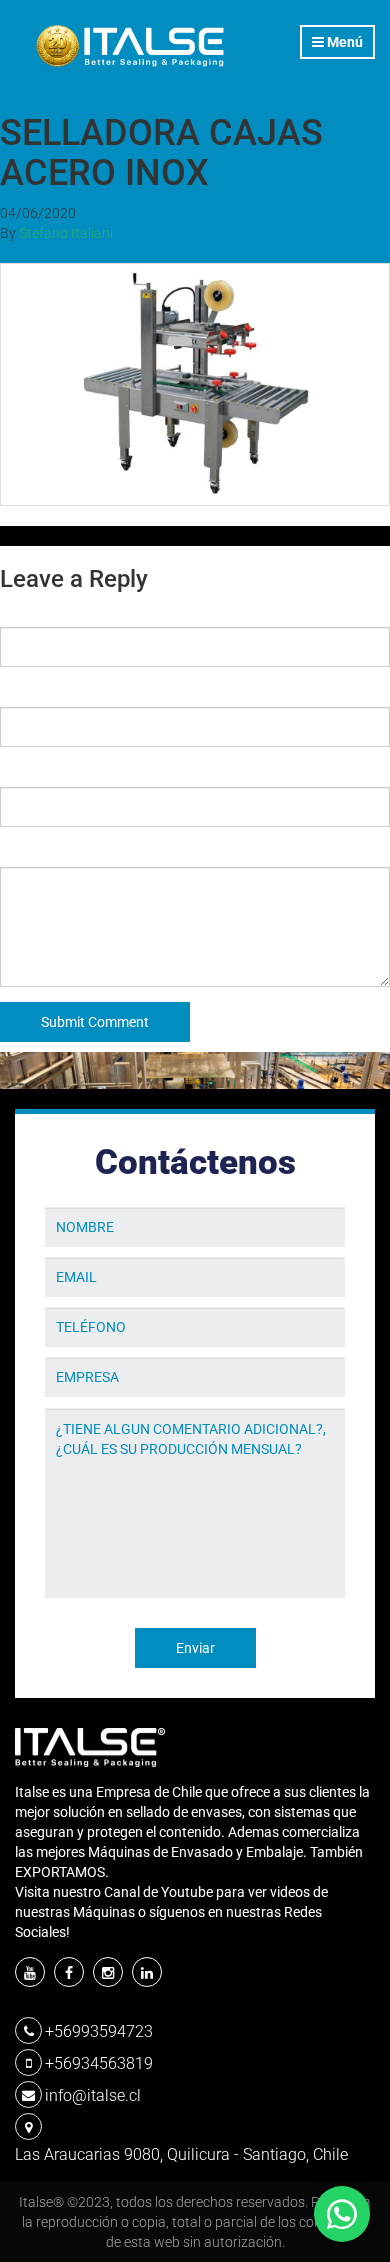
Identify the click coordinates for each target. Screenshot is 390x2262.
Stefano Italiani (66, 233)
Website (26, 772)
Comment (31, 852)
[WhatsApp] (342, 2214)
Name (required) (52, 612)
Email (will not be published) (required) (123, 692)
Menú (343, 42)
